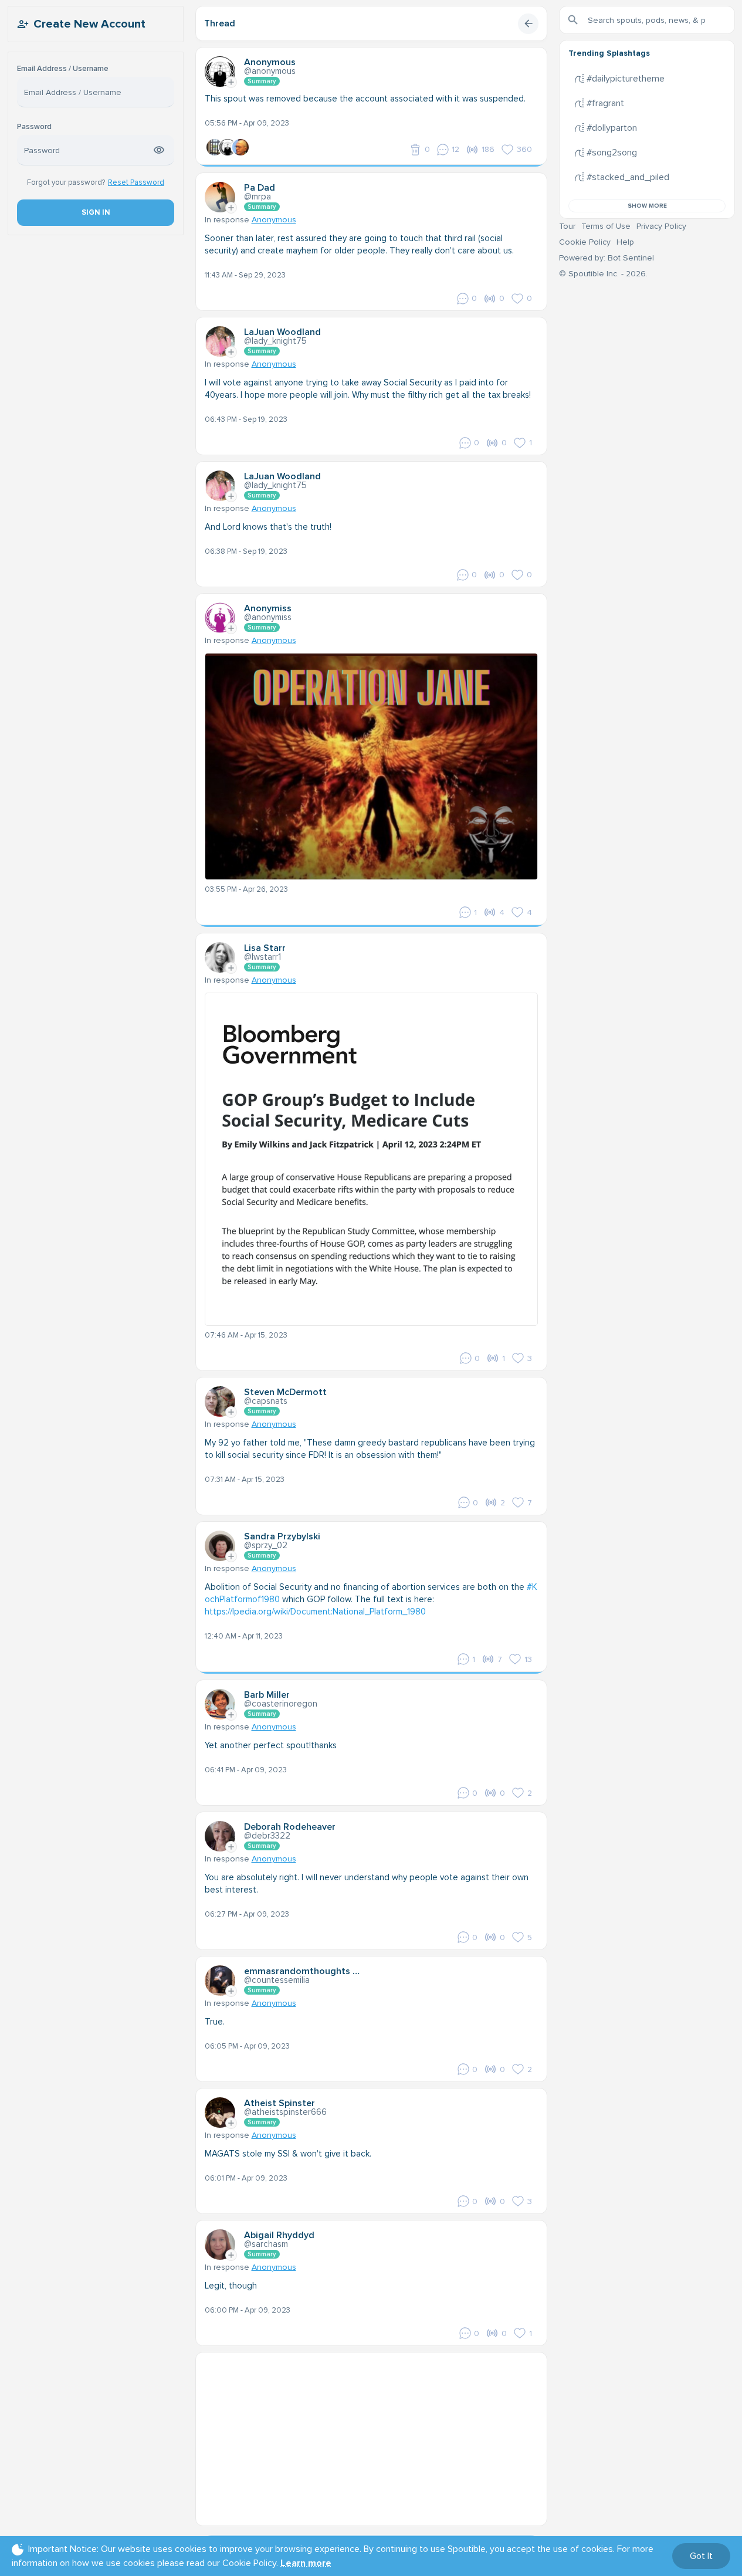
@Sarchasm (266, 2244)
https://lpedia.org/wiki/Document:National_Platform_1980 (315, 1612)
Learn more (306, 2563)
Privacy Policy (661, 226)
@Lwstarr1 (262, 957)
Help (625, 242)
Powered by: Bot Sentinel (607, 258)
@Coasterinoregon (281, 1704)
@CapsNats (266, 1401)
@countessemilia (277, 1980)
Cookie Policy (585, 242)
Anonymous (274, 220)
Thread (220, 23)
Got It (701, 2556)
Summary (262, 81)
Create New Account (89, 24)
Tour (567, 226)
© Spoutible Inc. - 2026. (603, 274)
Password (34, 127)
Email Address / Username (63, 69)
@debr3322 (267, 1836)
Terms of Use (606, 226)
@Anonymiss (268, 617)
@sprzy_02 (266, 1545)
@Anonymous (270, 71)
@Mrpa (258, 197)
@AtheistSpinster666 (285, 2112)
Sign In (95, 212)
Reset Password (136, 182)
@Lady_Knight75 (275, 341)
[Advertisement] (371, 2435)
